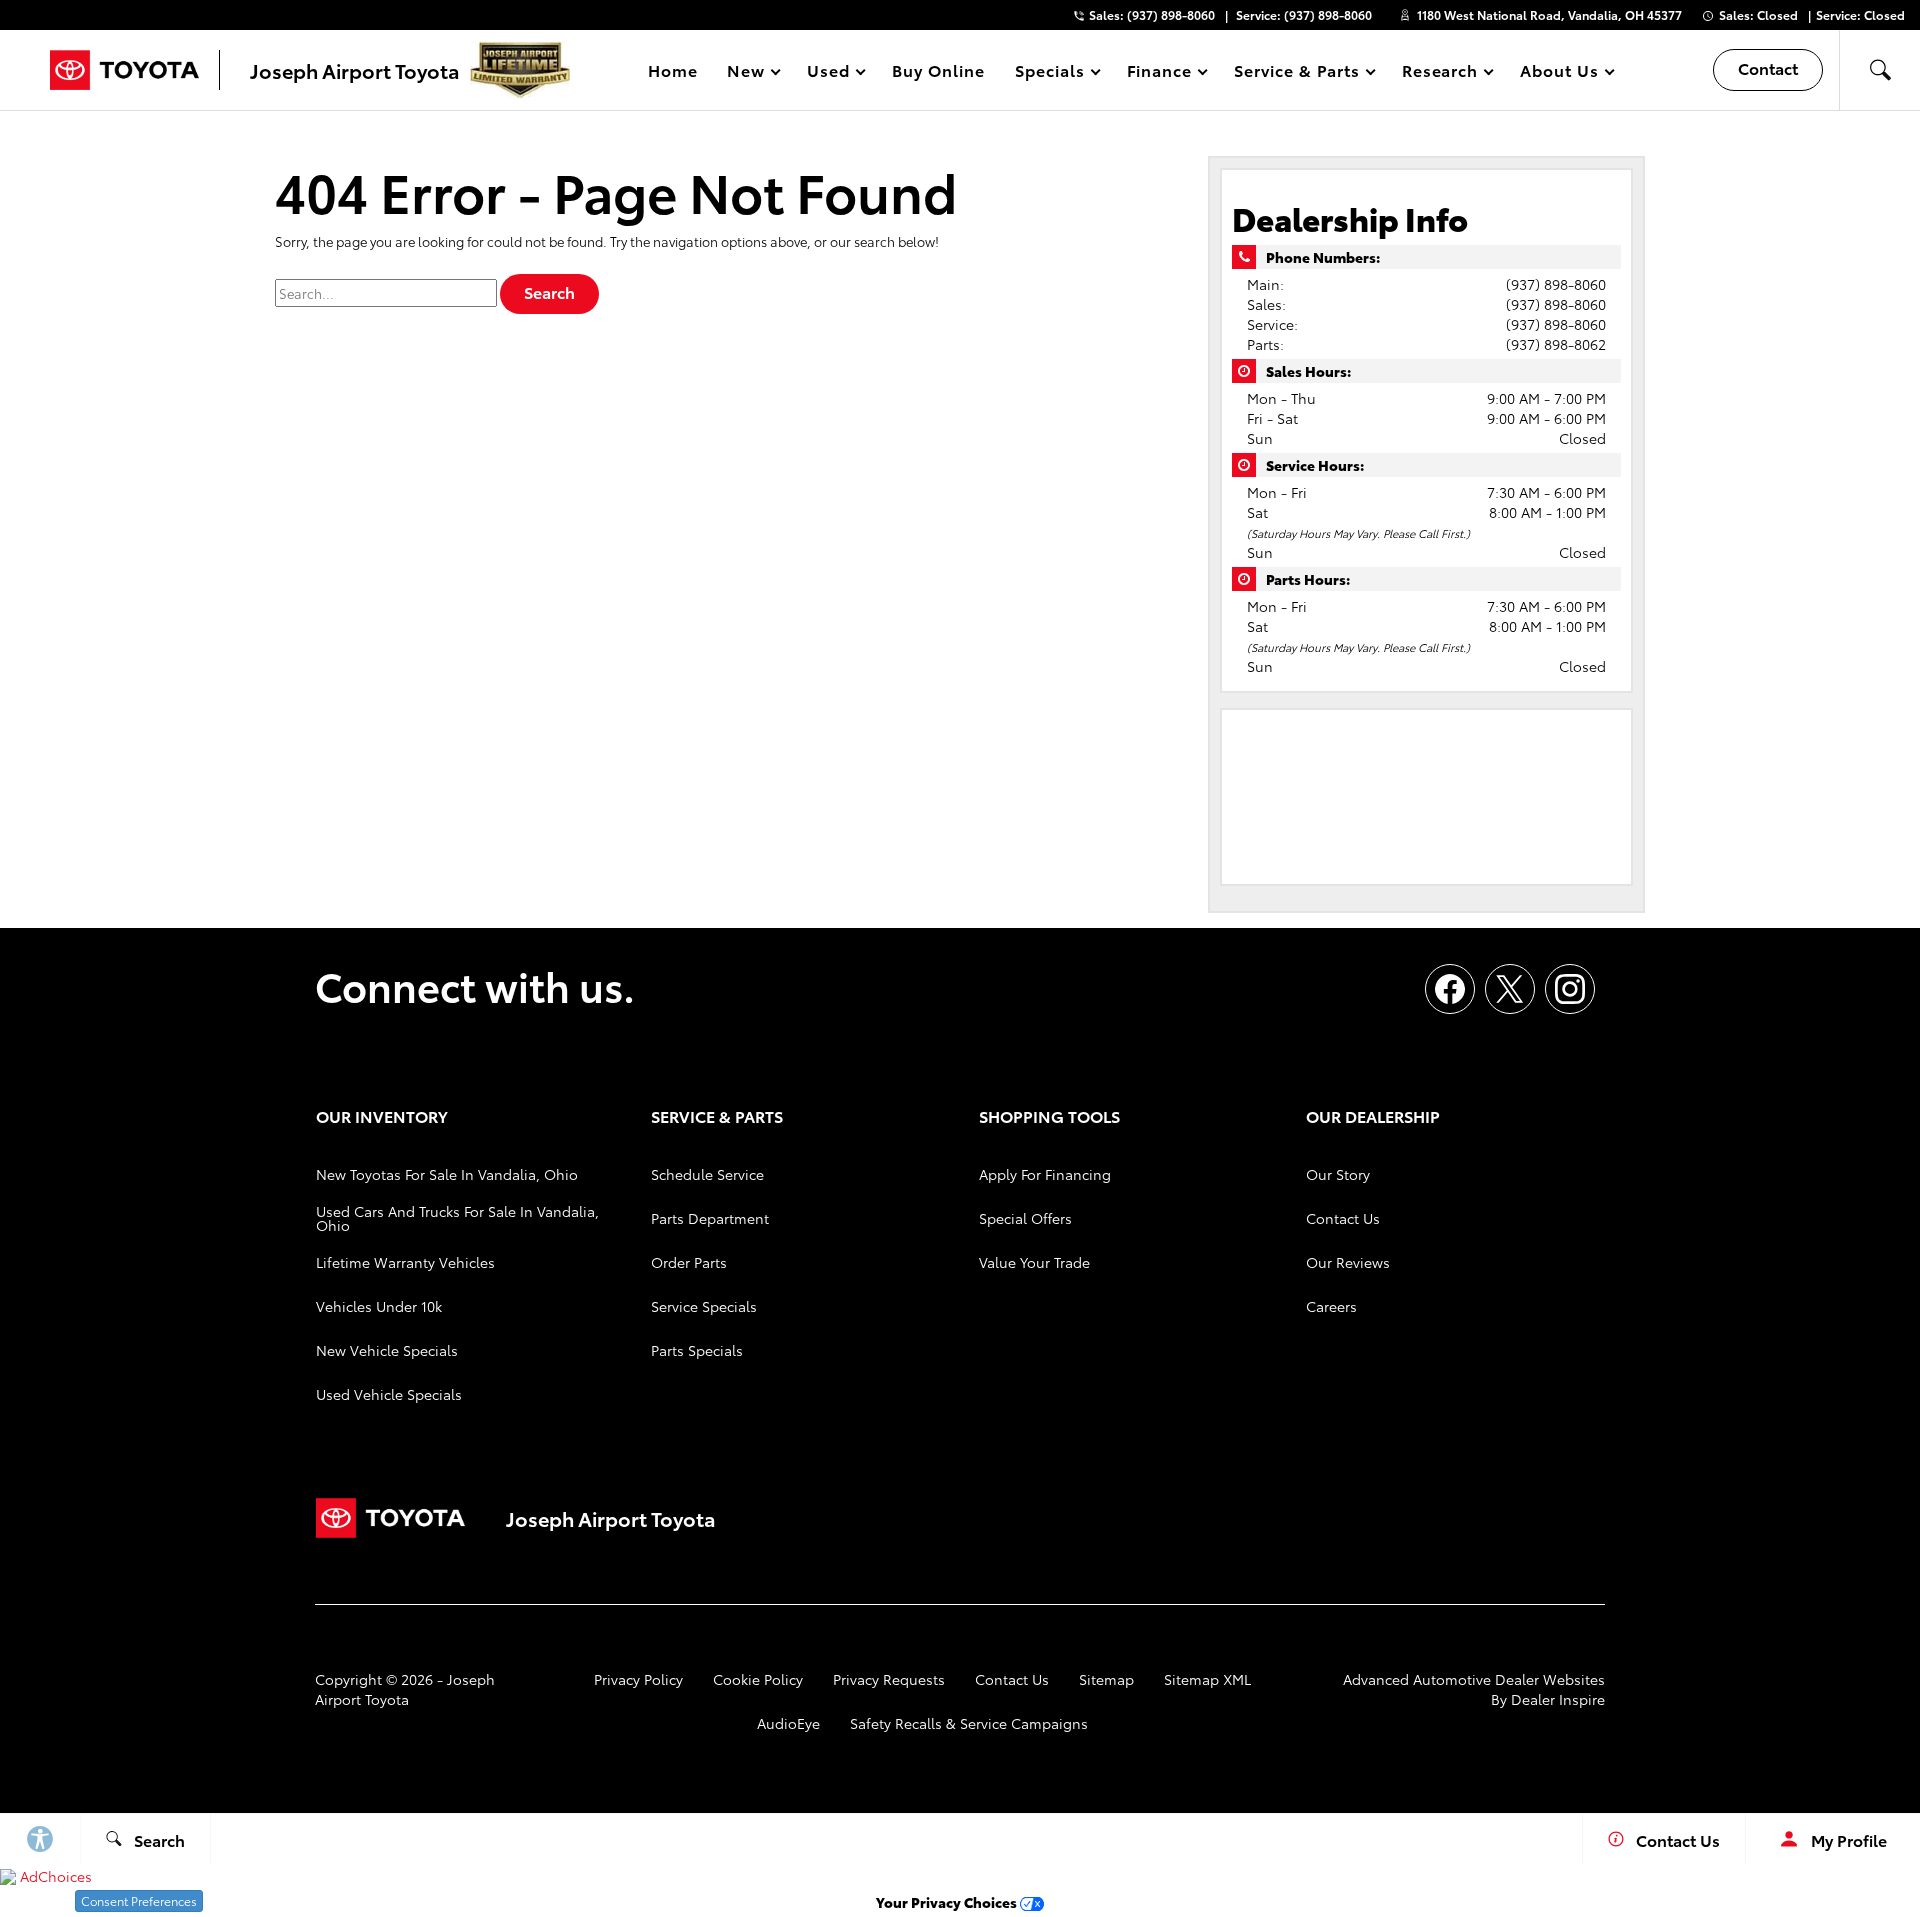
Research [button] (1440, 73)
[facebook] (1450, 989)
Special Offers (1025, 1218)
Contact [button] (1768, 67)
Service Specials (704, 1306)
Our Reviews (1348, 1262)
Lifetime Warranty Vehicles (405, 1262)
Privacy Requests (889, 1679)
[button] (1880, 70)
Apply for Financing (1045, 1174)
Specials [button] (1049, 73)
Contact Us (1343, 1218)
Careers (1331, 1306)
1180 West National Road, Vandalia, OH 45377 (1549, 14)
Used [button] (829, 73)
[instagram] (1570, 989)
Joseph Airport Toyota (405, 1689)
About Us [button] (1559, 73)
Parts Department (710, 1218)
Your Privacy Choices (948, 1902)
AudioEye (788, 1723)
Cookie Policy (758, 1679)
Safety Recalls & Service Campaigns (969, 1723)
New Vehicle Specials (387, 1350)
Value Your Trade (1034, 1262)
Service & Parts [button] (1296, 73)
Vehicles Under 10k (379, 1306)
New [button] (749, 73)
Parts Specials (697, 1350)
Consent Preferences (139, 1900)
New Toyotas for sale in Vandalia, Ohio (447, 1174)
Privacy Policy (638, 1679)
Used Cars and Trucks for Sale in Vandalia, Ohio (457, 1218)
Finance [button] (1159, 73)
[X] (1510, 989)
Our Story (1338, 1174)
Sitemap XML (1207, 1679)
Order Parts (689, 1262)
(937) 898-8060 (1556, 284)
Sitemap (1106, 1679)
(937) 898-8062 (1556, 344)
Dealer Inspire (1558, 1699)
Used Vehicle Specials (389, 1394)
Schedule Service (707, 1174)
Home (673, 69)
